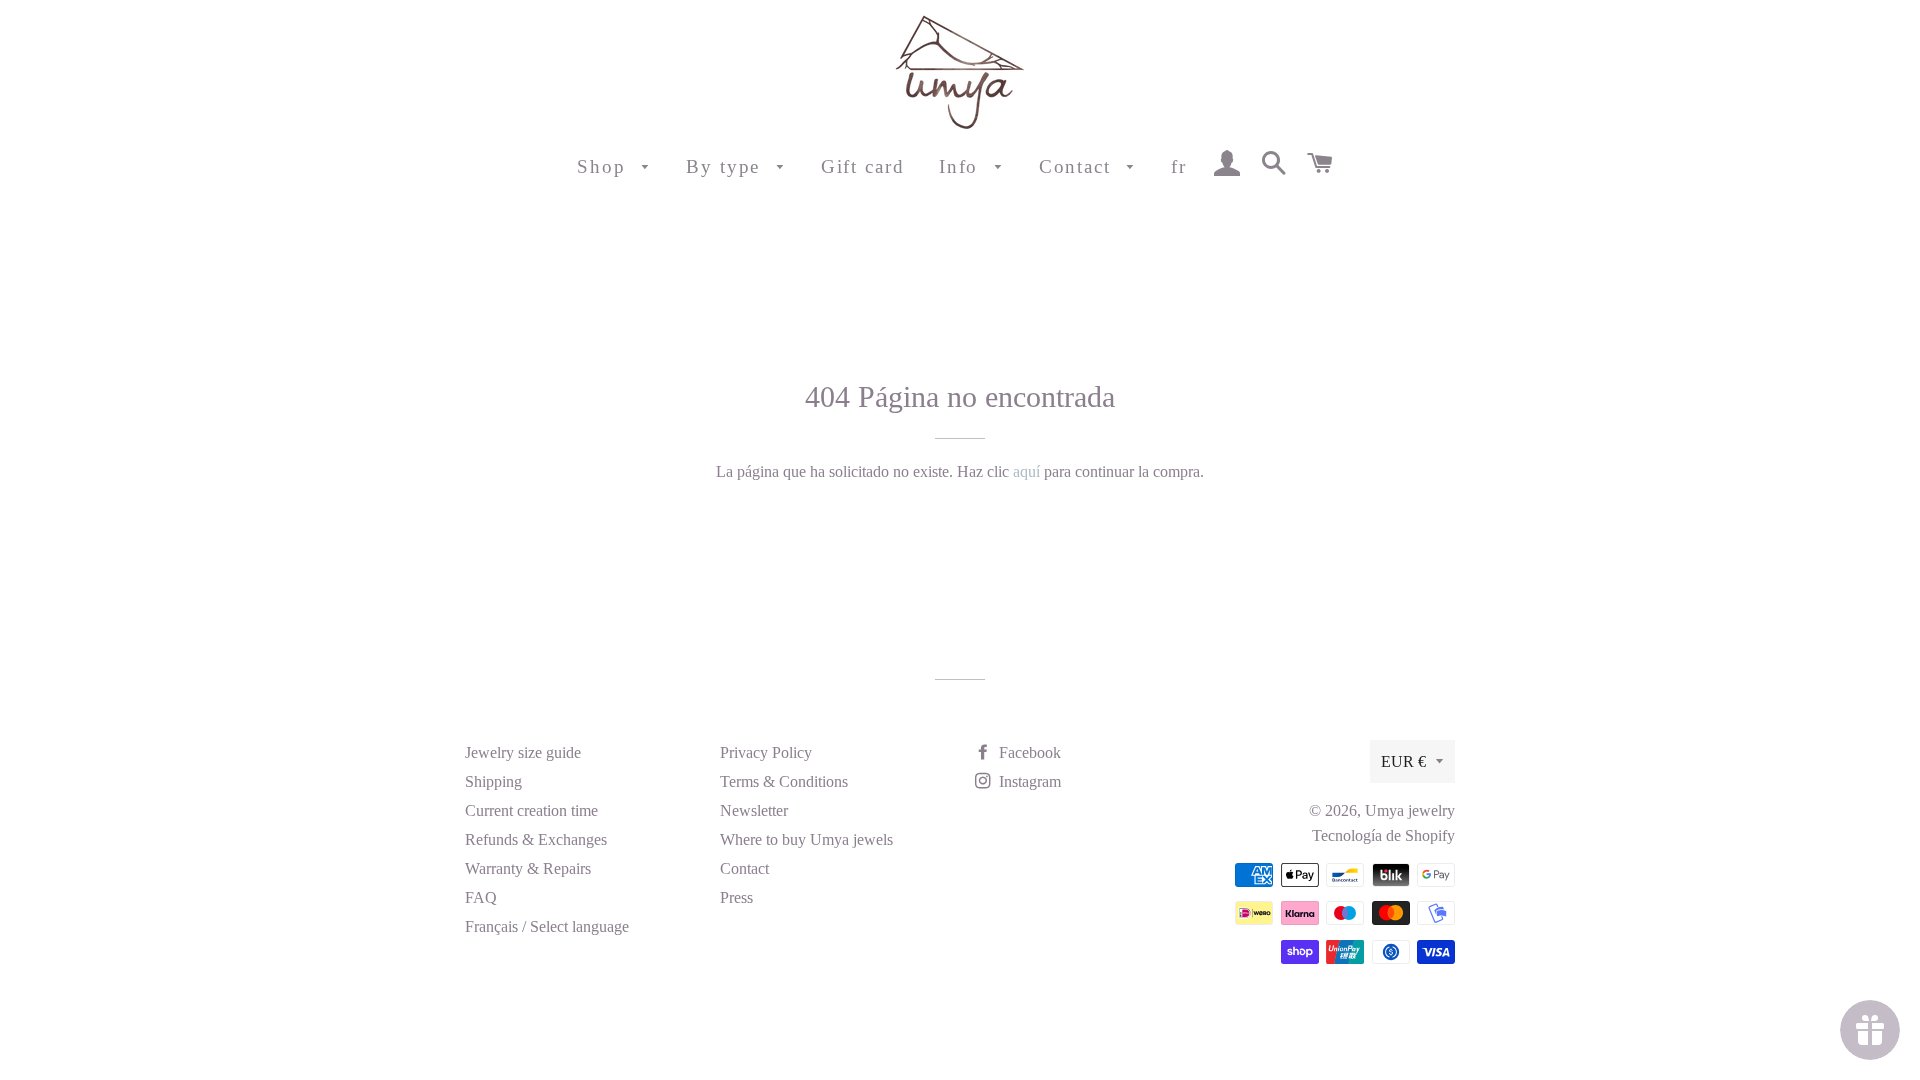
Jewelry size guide (523, 752)
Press (736, 897)
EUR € (1403, 761)
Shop (605, 166)
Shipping (493, 781)
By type (726, 166)
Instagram (1028, 781)
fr (1179, 166)
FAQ (481, 897)
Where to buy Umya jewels (806, 839)
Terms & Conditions (784, 781)
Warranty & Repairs (528, 868)
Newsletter (754, 810)
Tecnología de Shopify (1383, 835)
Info (962, 166)
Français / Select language (547, 926)
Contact (1078, 166)
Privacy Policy (766, 752)
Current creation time (531, 810)
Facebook (1028, 752)
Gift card (863, 166)
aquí (1026, 471)
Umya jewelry (1410, 810)
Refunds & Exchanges (536, 839)
